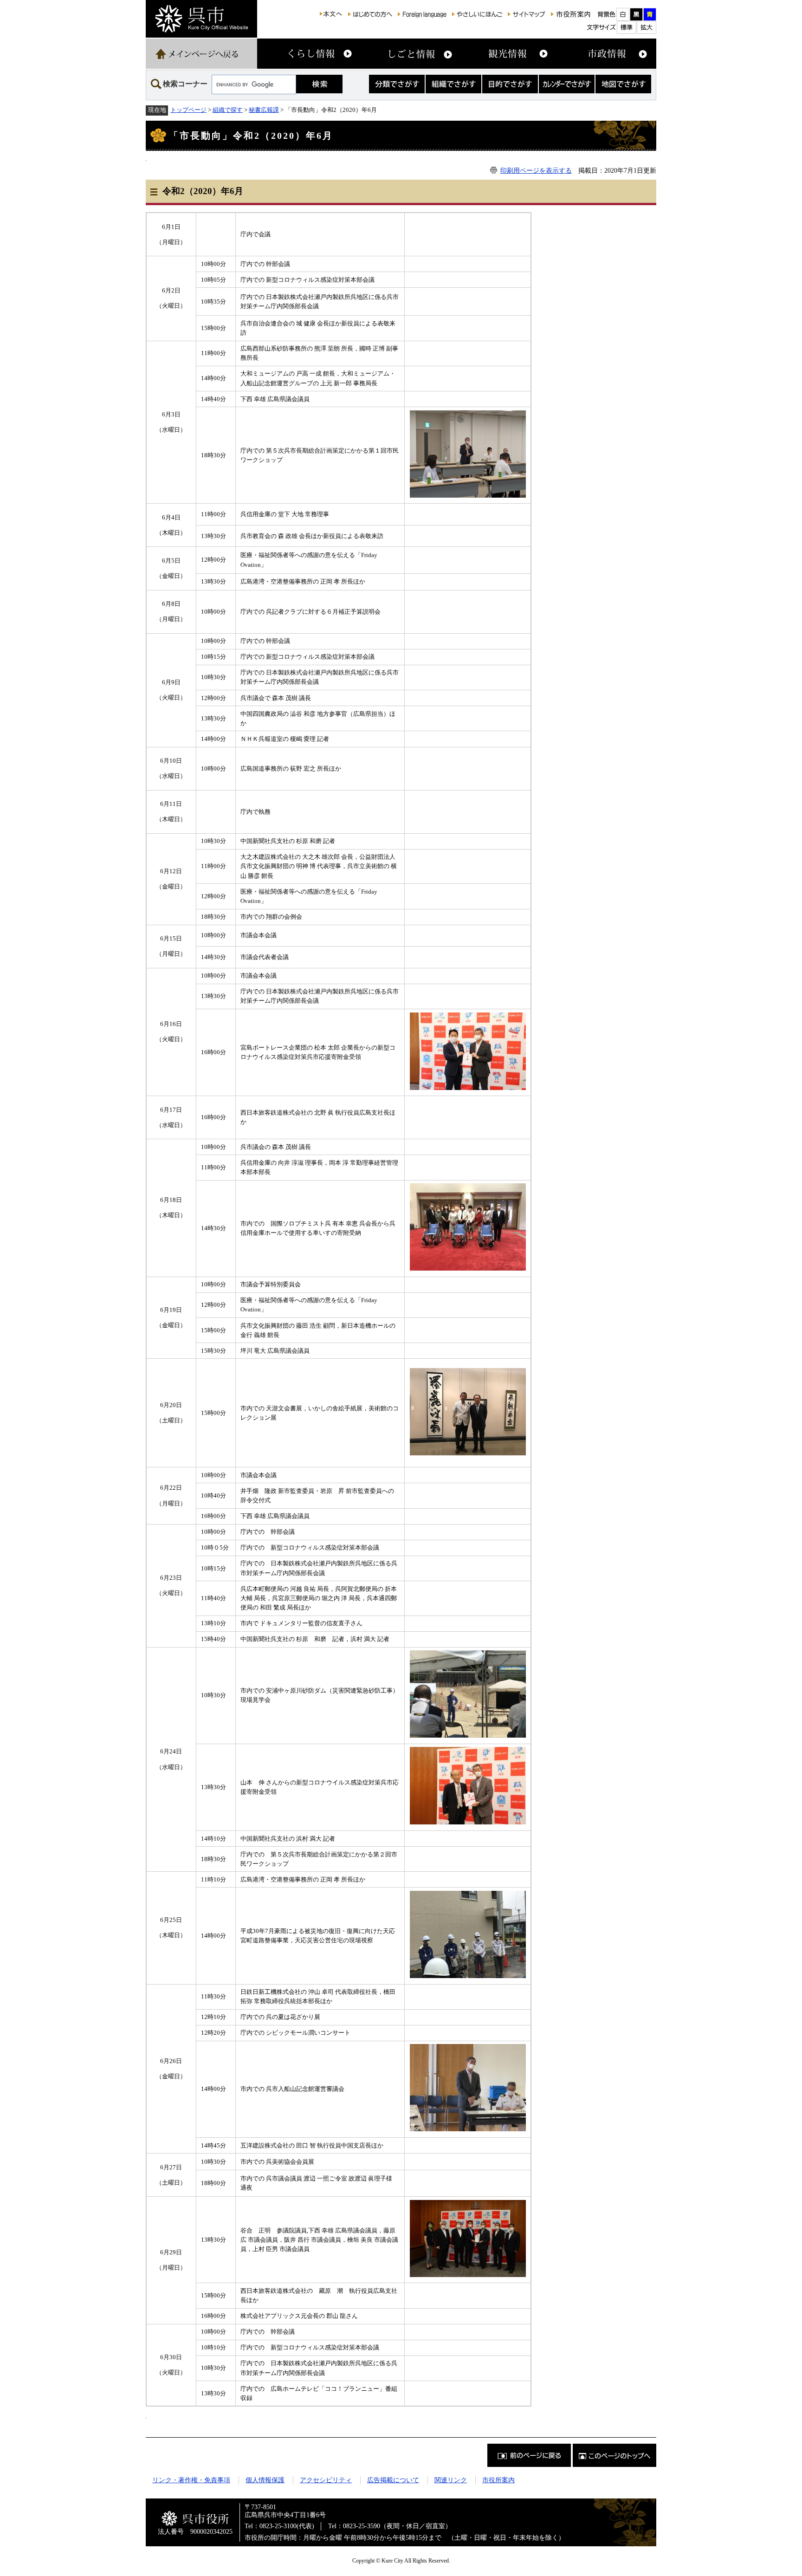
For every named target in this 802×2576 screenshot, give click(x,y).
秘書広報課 (264, 110)
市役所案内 (498, 2480)
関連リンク (451, 2480)
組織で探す (228, 110)
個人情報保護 (265, 2480)
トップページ (188, 110)
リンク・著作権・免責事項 (191, 2480)
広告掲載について (393, 2480)
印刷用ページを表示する (536, 170)
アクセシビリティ (326, 2480)
